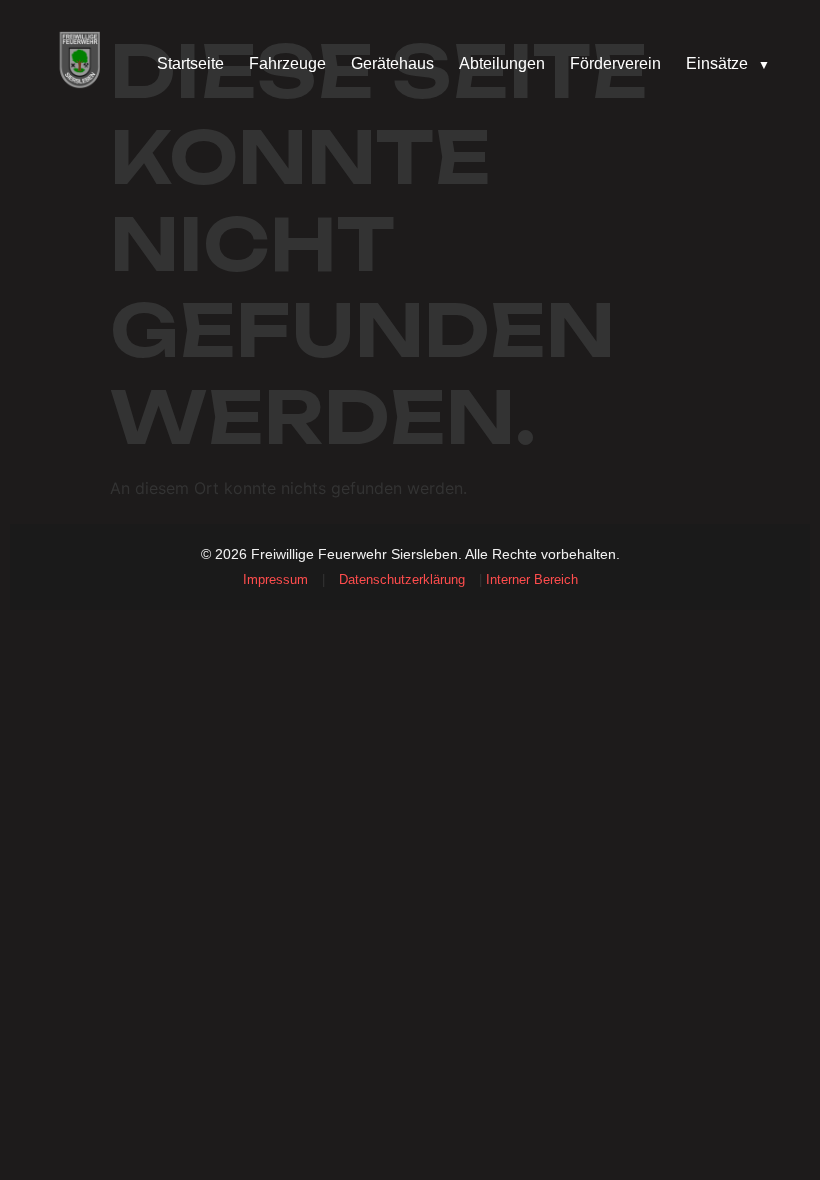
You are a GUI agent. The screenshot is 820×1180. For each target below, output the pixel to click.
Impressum (275, 579)
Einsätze (728, 63)
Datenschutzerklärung (402, 579)
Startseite (190, 63)
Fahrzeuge (287, 63)
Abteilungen (502, 63)
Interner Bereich (532, 579)
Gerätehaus (392, 63)
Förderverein (615, 63)
